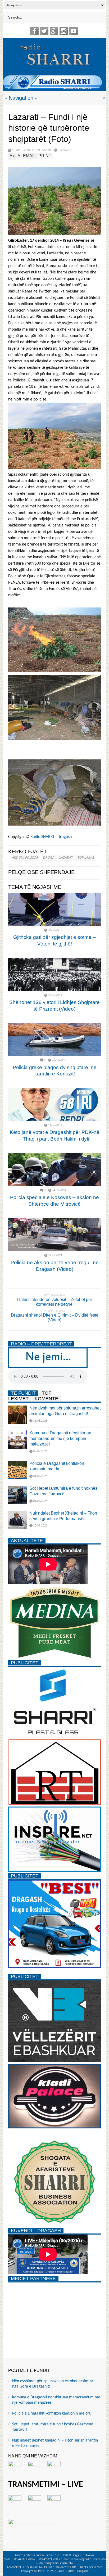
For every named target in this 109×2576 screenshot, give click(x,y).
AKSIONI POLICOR (25, 858)
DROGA (49, 858)
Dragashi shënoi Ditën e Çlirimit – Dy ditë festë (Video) (55, 1318)
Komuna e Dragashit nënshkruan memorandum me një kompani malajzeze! (60, 1438)
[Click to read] (54, 909)
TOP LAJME (86, 858)
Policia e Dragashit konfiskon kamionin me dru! (52, 2413)
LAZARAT (66, 858)
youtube (74, 31)
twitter (44, 31)
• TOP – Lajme (21, 150)
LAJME (37, 150)
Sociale (47, 150)
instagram (64, 31)
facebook (34, 31)
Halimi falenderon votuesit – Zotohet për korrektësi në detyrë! (55, 1302)
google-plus (54, 31)
